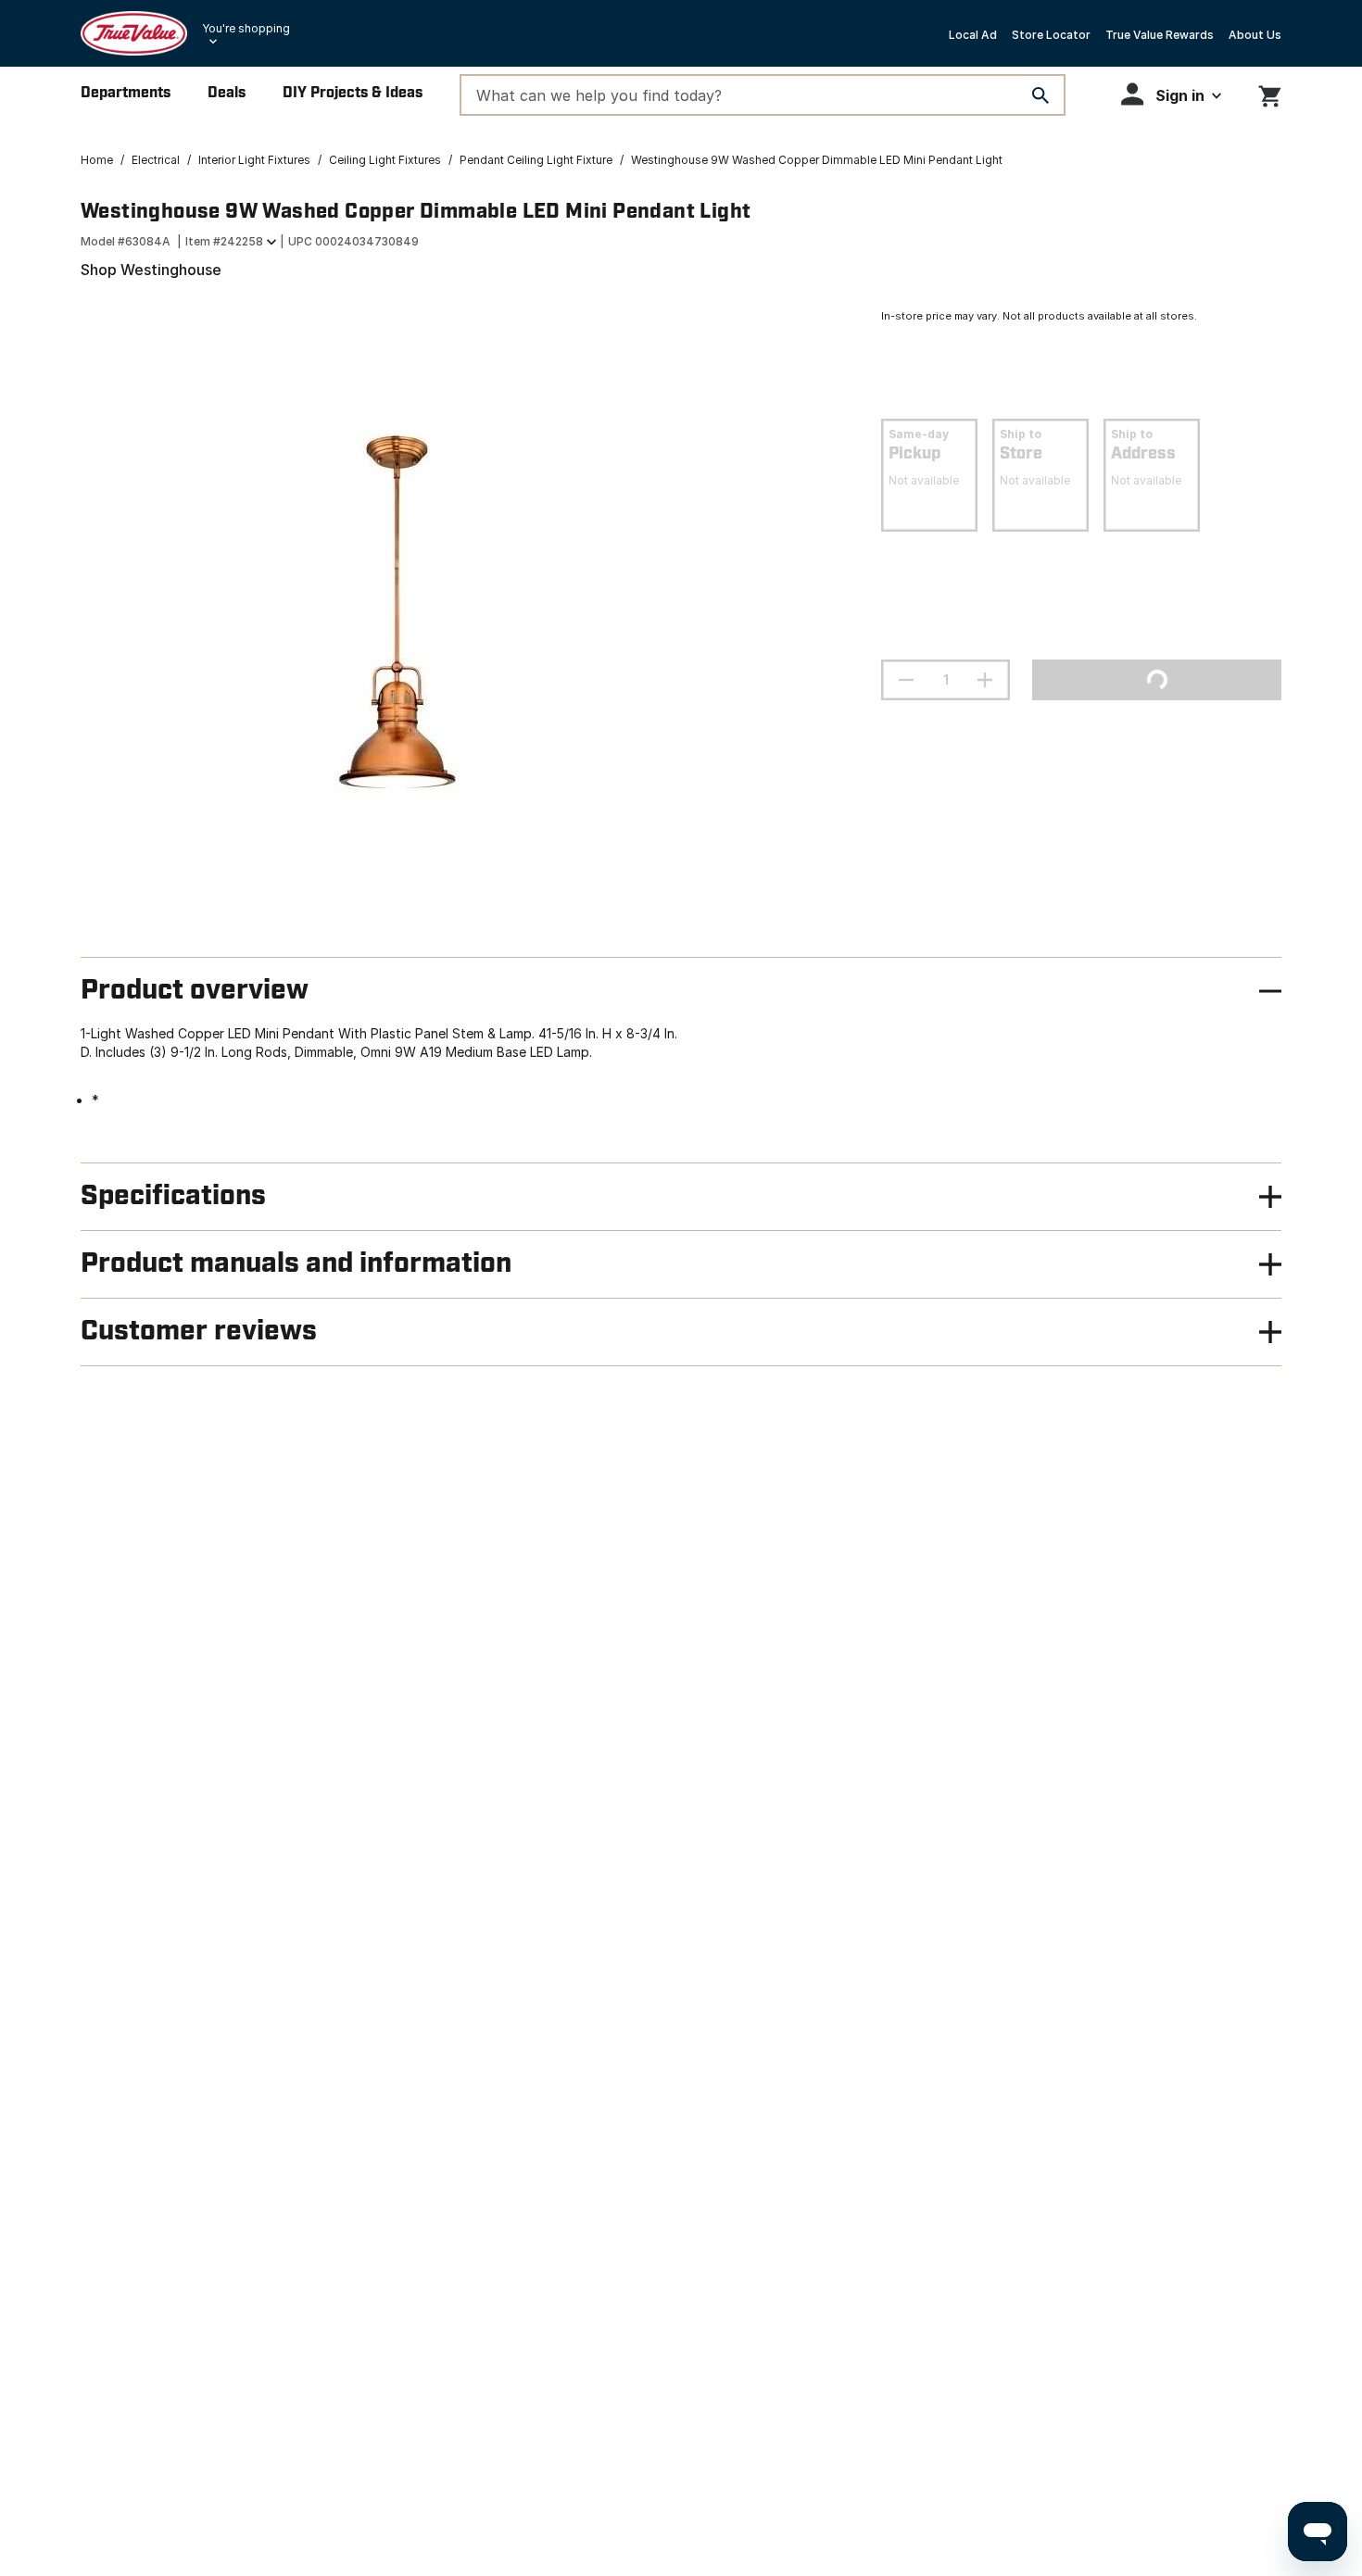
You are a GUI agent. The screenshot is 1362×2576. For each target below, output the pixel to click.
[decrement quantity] (906, 680)
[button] (1171, 94)
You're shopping (246, 28)
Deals (227, 93)
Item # (224, 241)
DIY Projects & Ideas (353, 93)
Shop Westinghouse (151, 270)
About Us (1255, 35)
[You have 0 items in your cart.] (1270, 93)
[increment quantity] (985, 680)
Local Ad (973, 35)
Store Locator (1051, 35)
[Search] (1040, 95)
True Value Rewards (1160, 35)
